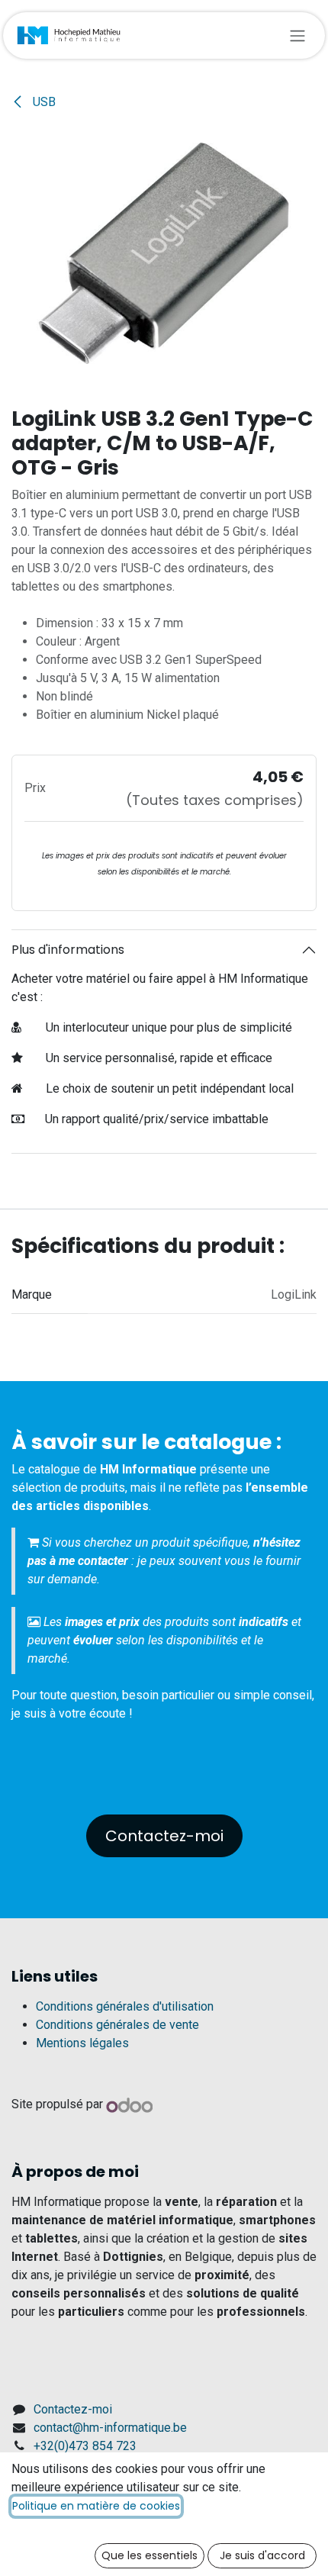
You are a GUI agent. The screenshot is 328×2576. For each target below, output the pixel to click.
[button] (164, 869)
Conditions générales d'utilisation (125, 2006)
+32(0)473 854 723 (85, 2446)
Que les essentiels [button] (150, 2555)
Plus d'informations (68, 950)
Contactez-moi (164, 1836)
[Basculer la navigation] (297, 35)
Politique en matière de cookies (96, 2506)
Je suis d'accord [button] (262, 2555)
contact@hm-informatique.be (110, 2428)
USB (43, 102)
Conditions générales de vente (117, 2025)
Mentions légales (82, 2043)
